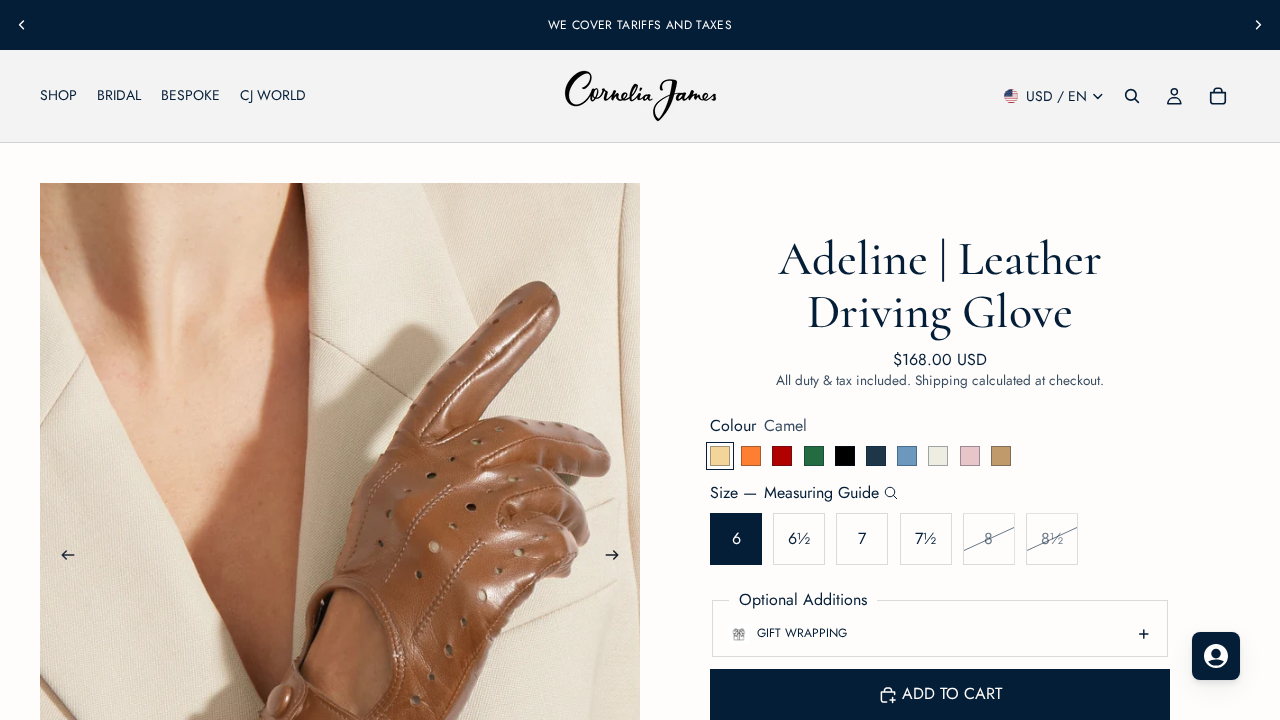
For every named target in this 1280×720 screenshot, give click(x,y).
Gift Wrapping (802, 633)
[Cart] (1218, 96)
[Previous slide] (22, 25)
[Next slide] (1258, 25)
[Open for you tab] (1216, 656)
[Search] (1132, 96)
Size (794, 493)
